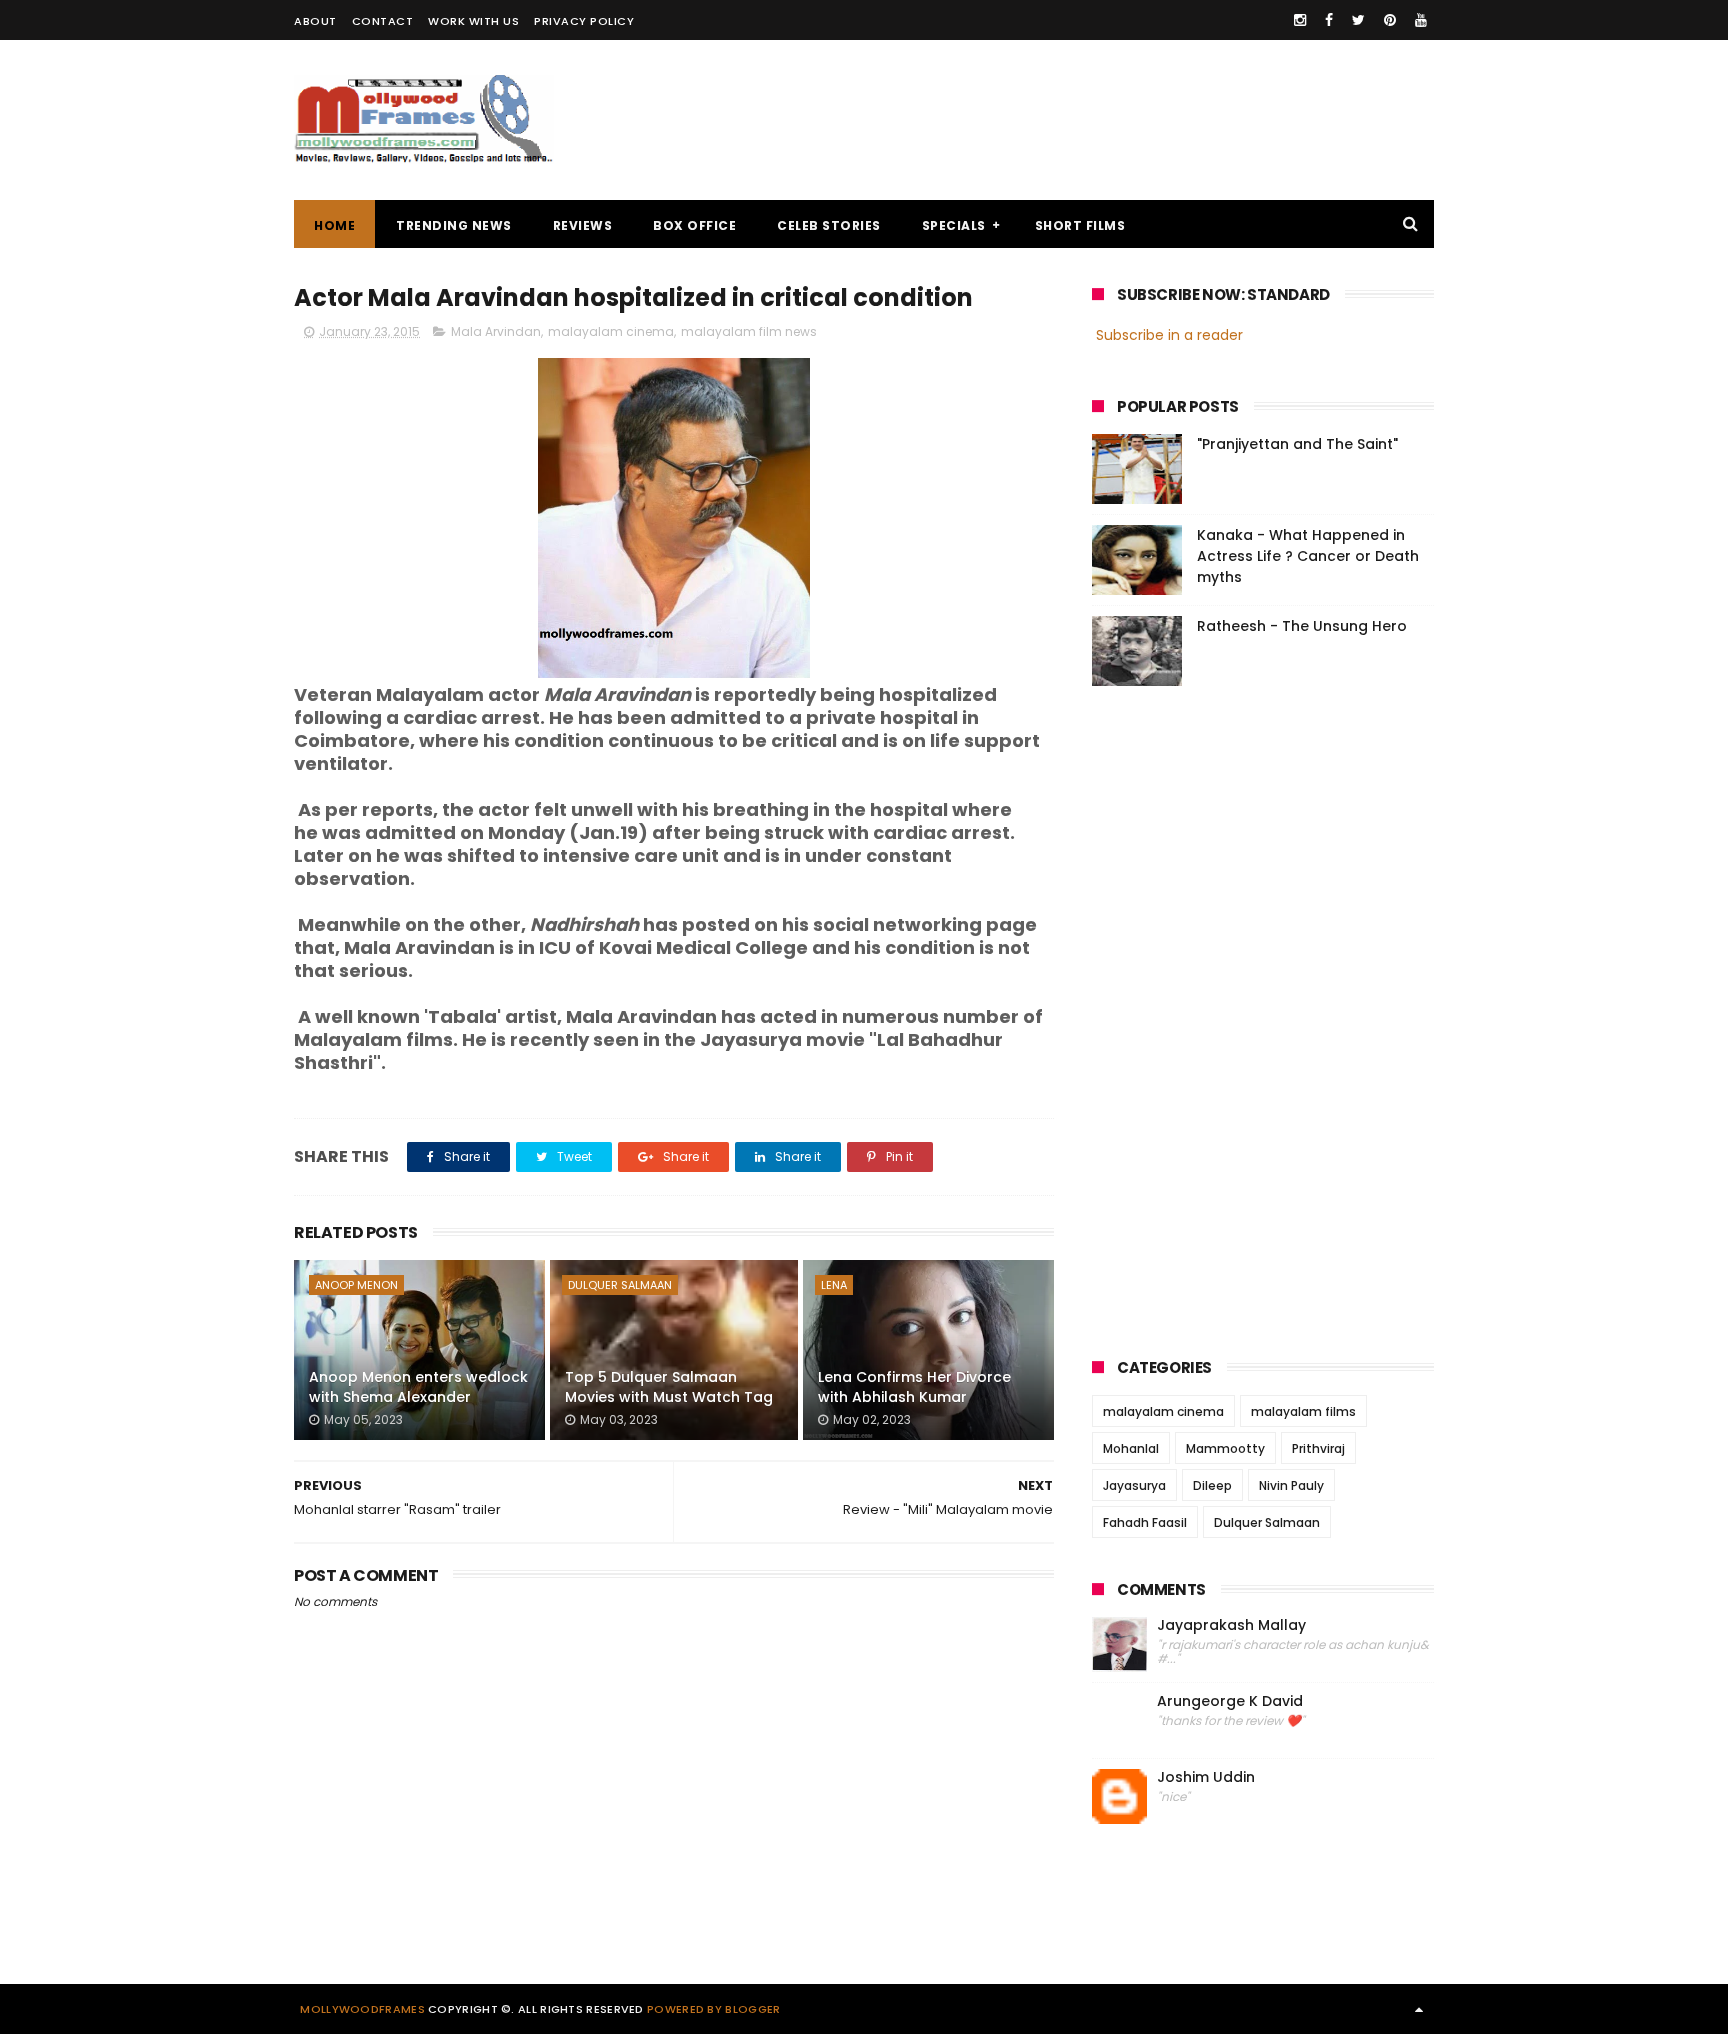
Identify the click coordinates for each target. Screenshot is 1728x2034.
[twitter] (1358, 20)
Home (334, 225)
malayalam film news (749, 331)
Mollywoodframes (362, 2009)
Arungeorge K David (1230, 1701)
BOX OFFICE (694, 225)
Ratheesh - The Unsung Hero (1302, 626)
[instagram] (1300, 20)
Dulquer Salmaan (620, 1285)
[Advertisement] (1070, 120)
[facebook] (1329, 20)
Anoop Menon (356, 1285)
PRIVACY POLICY (584, 21)
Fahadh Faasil (1145, 1522)
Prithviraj (1318, 1448)
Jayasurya (1134, 1485)
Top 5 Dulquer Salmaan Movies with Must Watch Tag (669, 1387)
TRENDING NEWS (454, 225)
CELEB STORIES (829, 225)
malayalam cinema (611, 331)
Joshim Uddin (1206, 1777)
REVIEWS (583, 225)
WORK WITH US (473, 21)
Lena (834, 1285)
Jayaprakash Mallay (1231, 1625)
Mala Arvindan (496, 331)
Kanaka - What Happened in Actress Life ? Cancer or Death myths (1308, 556)
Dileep (1212, 1485)
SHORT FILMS (1080, 225)
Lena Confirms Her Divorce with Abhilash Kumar (914, 1387)
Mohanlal (1131, 1448)
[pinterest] (1390, 20)
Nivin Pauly (1291, 1485)
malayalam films (1303, 1411)
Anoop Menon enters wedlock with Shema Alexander (418, 1387)
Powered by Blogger (713, 2009)
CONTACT (383, 21)
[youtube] (1421, 20)
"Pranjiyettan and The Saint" (1297, 444)
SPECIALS (954, 225)
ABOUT (315, 21)
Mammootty (1225, 1448)
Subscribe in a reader (1169, 335)
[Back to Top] (1419, 2009)
